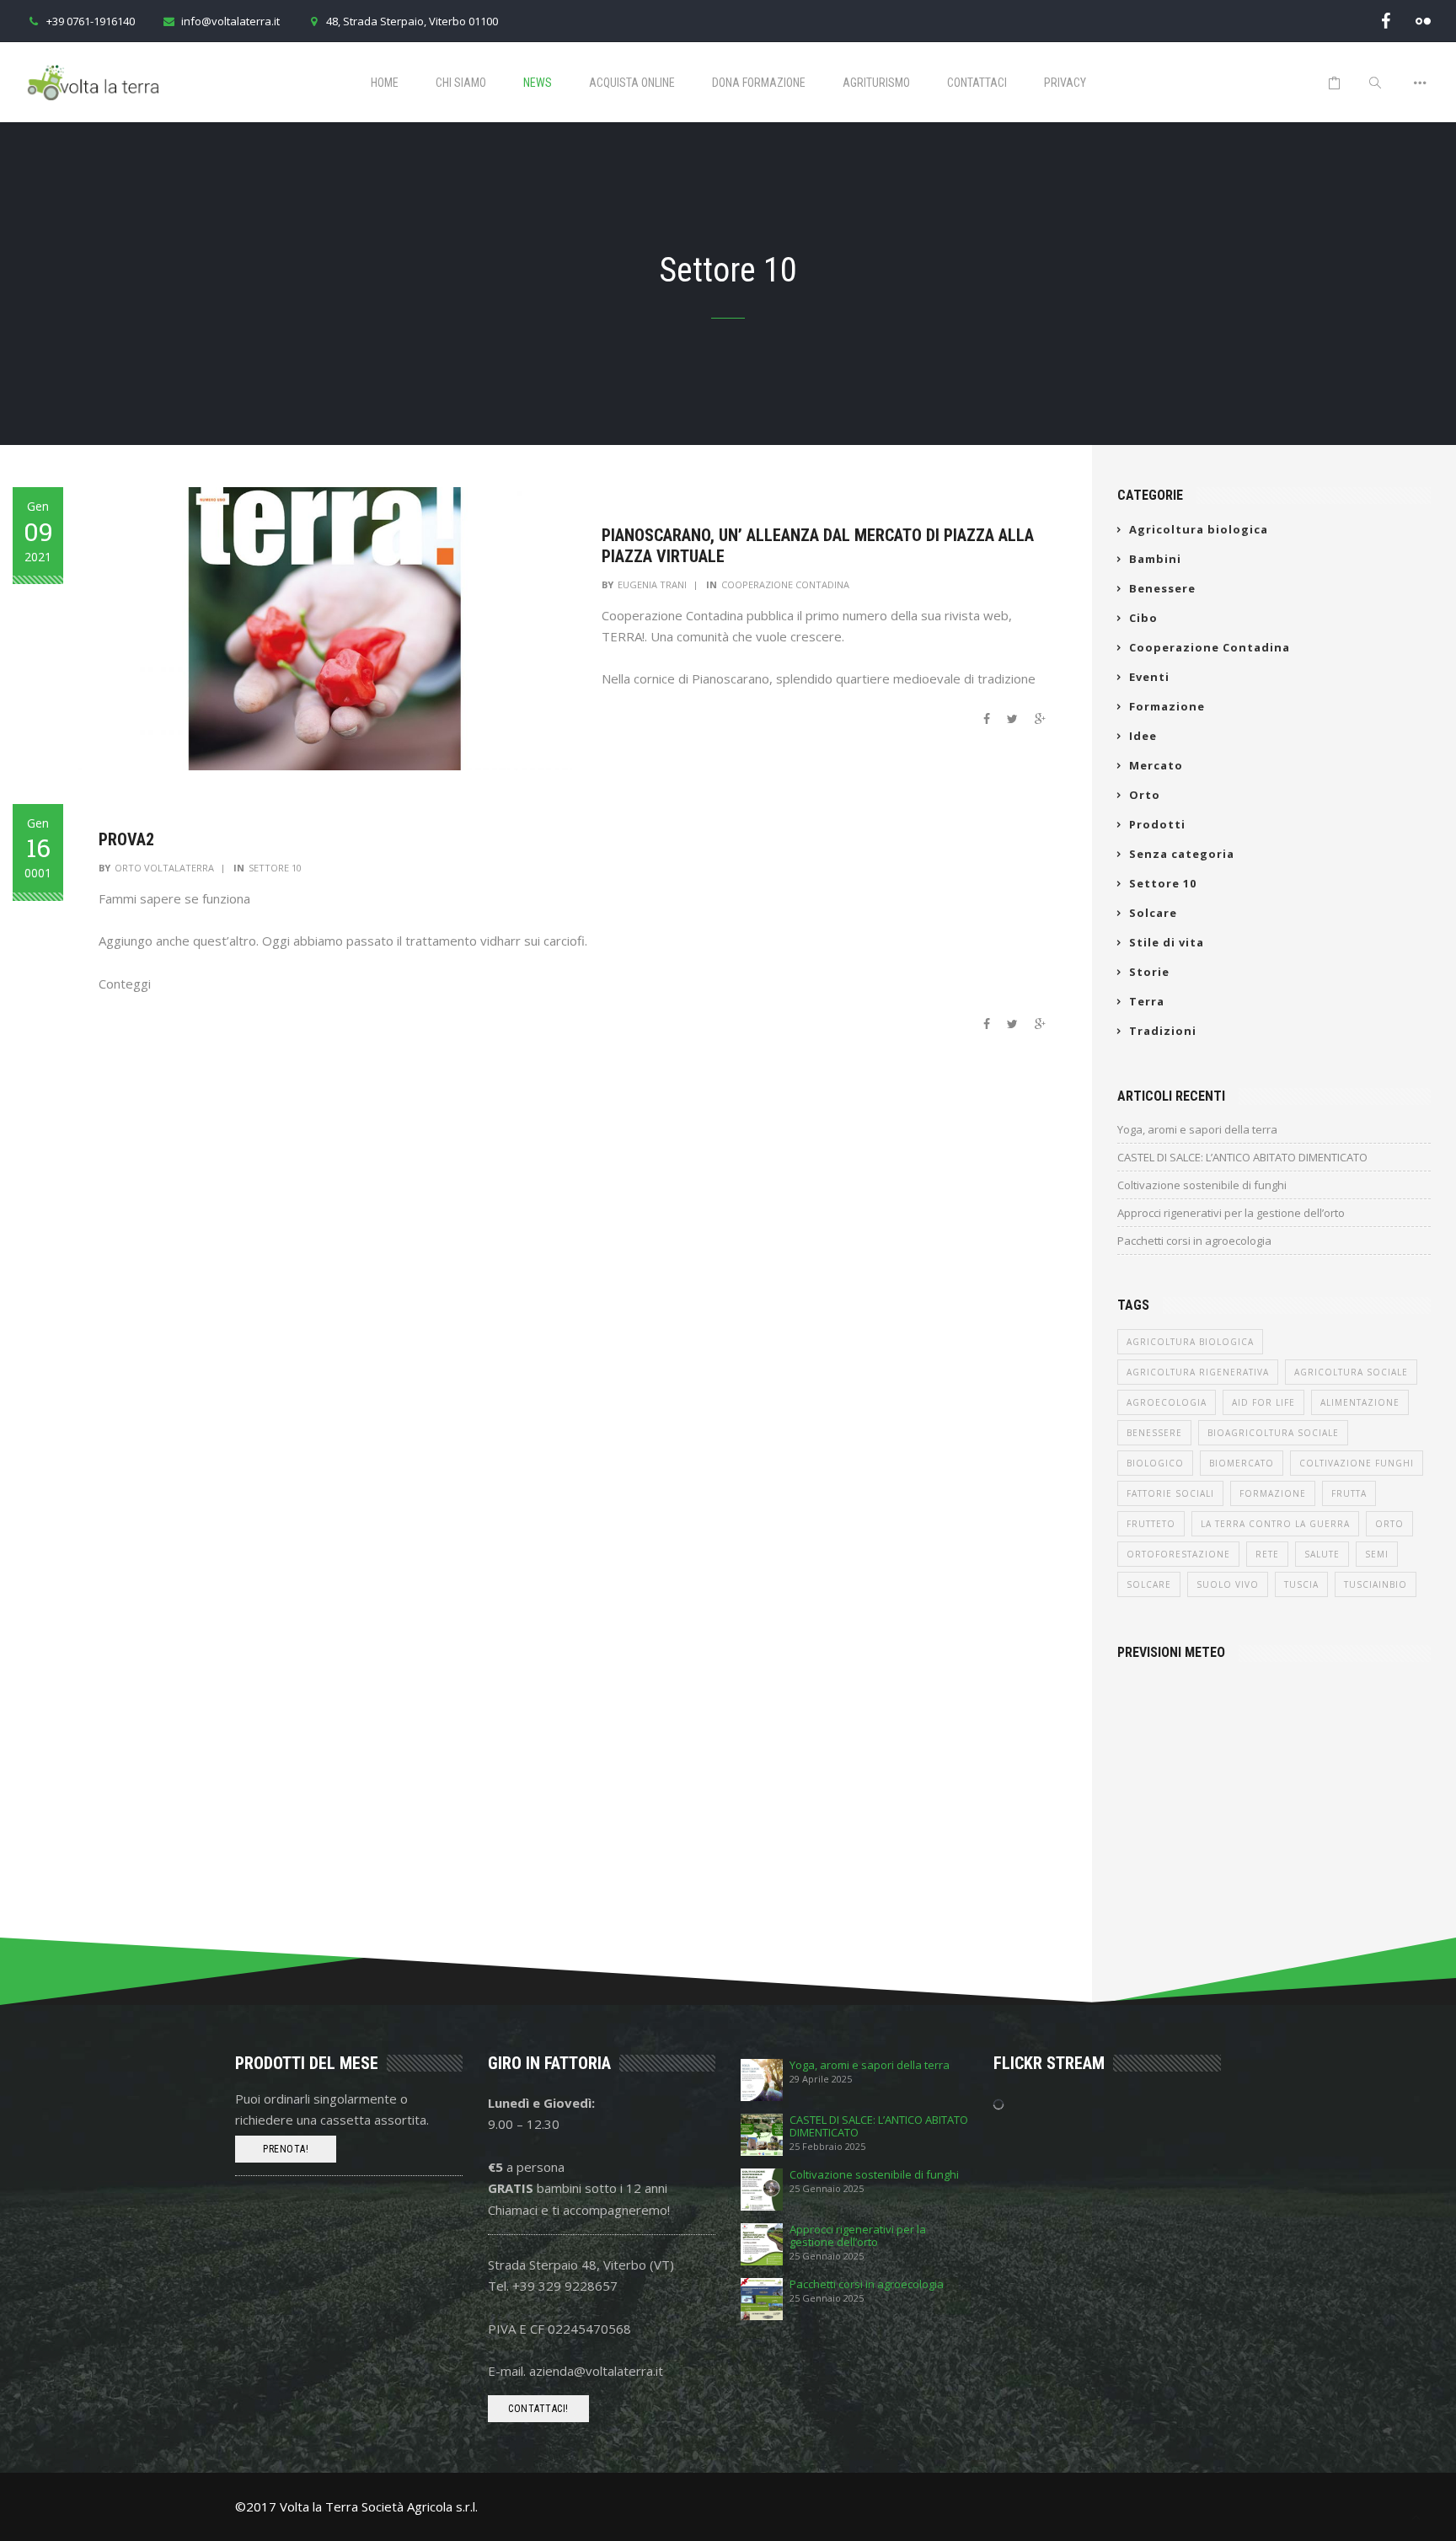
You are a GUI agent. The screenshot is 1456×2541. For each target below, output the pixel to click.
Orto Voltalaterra (164, 868)
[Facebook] (1386, 21)
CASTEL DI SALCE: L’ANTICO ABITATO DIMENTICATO (1242, 1157)
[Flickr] (1423, 21)
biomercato (1242, 1463)
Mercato (1156, 765)
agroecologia (1167, 1402)
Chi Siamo (461, 83)
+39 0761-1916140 (91, 21)
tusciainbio (1376, 1584)
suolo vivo (1228, 1584)
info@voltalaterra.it (230, 21)
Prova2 (126, 839)
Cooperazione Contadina (785, 584)
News (538, 83)
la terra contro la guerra (1275, 1524)
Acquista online (632, 83)
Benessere (1162, 588)
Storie (1149, 972)
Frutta (1349, 1493)
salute (1322, 1554)
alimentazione (1360, 1402)
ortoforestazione (1178, 1554)
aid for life (1263, 1402)
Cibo (1143, 618)
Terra (1147, 1001)
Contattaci (977, 83)
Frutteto (1151, 1524)
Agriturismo (876, 83)
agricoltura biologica (1190, 1342)
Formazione (1167, 706)
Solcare (1153, 913)
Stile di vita (1167, 942)
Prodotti (1157, 824)
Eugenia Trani (652, 584)
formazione (1273, 1493)
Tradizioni (1163, 1031)
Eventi (1149, 677)
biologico (1155, 1463)
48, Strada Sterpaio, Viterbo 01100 (412, 21)
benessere (1154, 1433)
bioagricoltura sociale (1273, 1433)
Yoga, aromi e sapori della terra (1197, 1129)
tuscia (1301, 1584)
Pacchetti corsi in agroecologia (1194, 1241)
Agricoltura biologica (1199, 529)
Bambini (1155, 559)
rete (1267, 1554)
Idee (1143, 736)
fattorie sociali (1170, 1493)
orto (1389, 1524)
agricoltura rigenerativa (1198, 1372)
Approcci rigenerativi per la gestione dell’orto (1231, 1213)
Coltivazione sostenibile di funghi (1202, 1185)
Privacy (1065, 83)
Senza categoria (1182, 854)
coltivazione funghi (1357, 1463)
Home (385, 83)
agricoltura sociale (1351, 1372)
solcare (1149, 1584)
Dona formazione (759, 83)
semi (1377, 1554)
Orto (1145, 795)
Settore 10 (275, 868)
